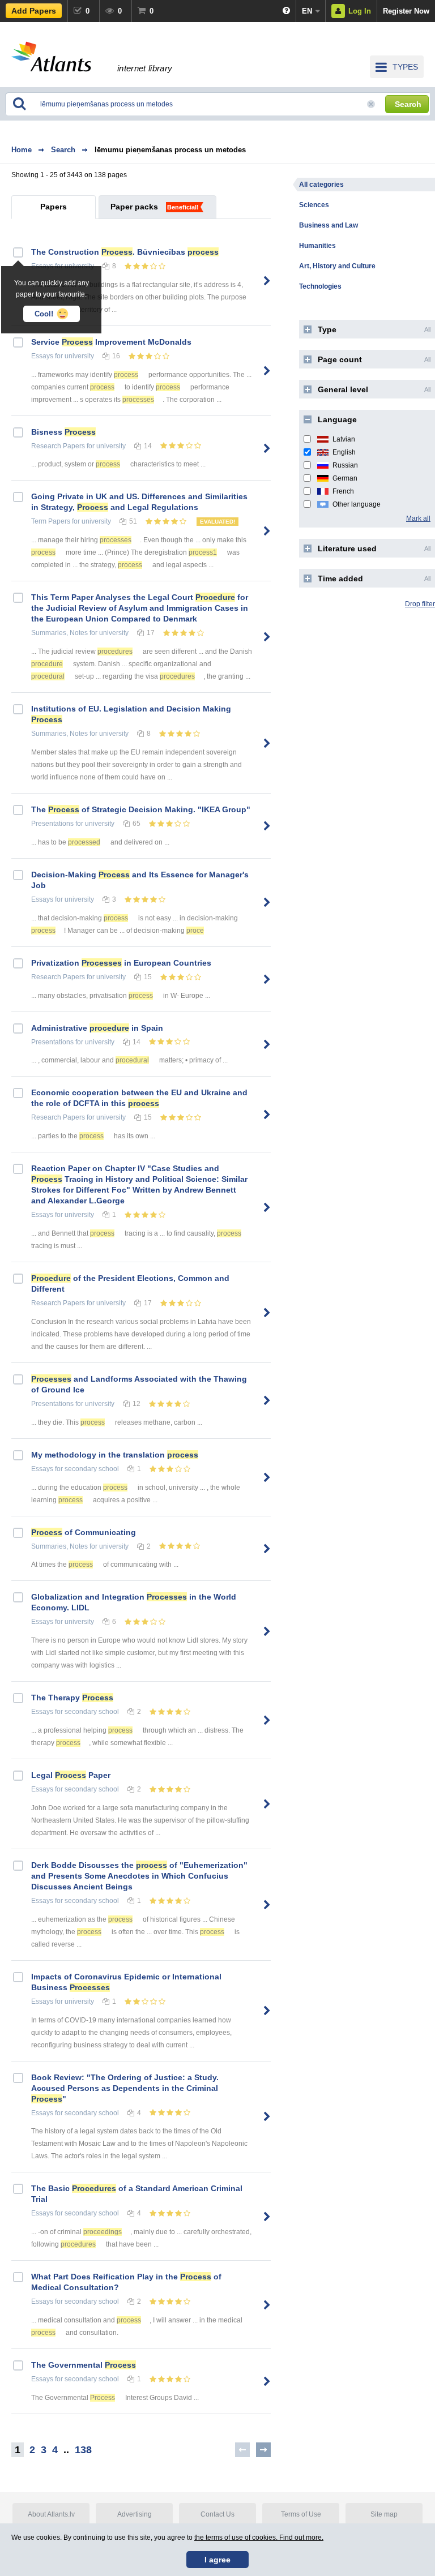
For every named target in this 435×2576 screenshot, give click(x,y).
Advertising (135, 2514)
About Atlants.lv (51, 2514)
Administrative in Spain (97, 1028)
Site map (384, 2514)
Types (405, 67)
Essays (42, 356)
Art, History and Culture (337, 266)
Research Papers (58, 446)
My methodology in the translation (115, 1455)
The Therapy (72, 1698)
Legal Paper (71, 1775)
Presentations (52, 824)
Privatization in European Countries (121, 963)
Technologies (320, 286)
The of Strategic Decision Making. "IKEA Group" (141, 809)
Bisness (63, 432)
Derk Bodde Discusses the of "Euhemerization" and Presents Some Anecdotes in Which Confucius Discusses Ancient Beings (139, 1876)
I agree (217, 2560)
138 (83, 2450)
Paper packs (134, 207)
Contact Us (217, 2514)
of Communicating (84, 1532)
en (307, 11)
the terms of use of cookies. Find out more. (259, 2538)
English (344, 452)
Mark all (418, 518)
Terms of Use (301, 2514)
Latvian (344, 439)
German (345, 478)
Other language (357, 504)
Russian (345, 465)
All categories (321, 185)
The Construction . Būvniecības (125, 252)
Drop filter (420, 604)
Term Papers (51, 521)
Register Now (406, 11)
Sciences (314, 205)
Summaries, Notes (59, 633)
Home (22, 150)
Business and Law (329, 225)
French (343, 491)
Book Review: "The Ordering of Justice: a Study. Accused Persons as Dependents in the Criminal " (125, 2088)
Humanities (317, 246)
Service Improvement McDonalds (111, 342)
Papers (54, 207)
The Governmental (84, 2365)
